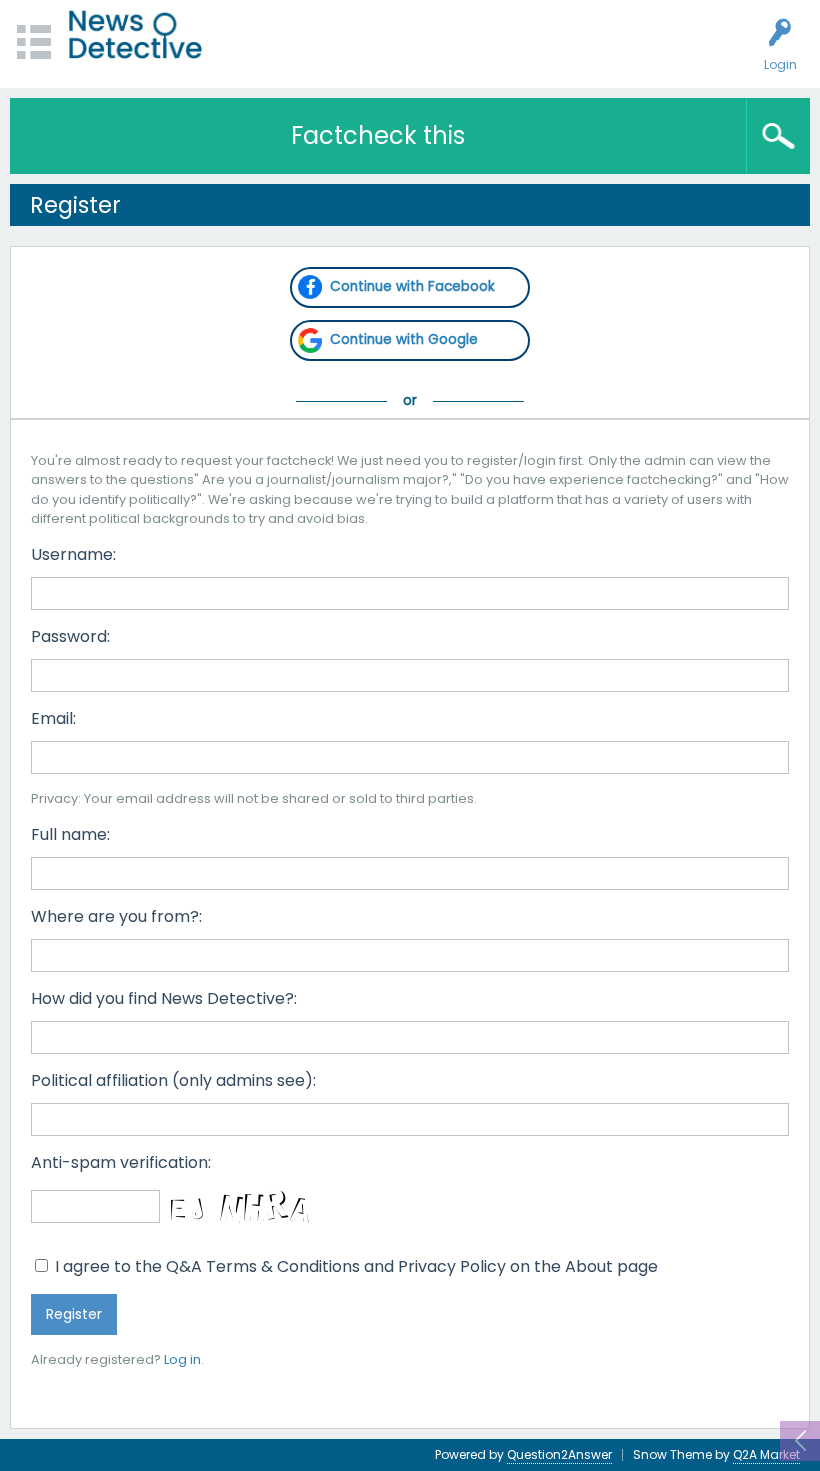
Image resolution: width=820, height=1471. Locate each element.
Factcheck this (378, 135)
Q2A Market (766, 1454)
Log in (182, 1359)
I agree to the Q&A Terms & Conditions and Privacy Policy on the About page (354, 1266)
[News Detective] (135, 34)
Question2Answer (559, 1454)
